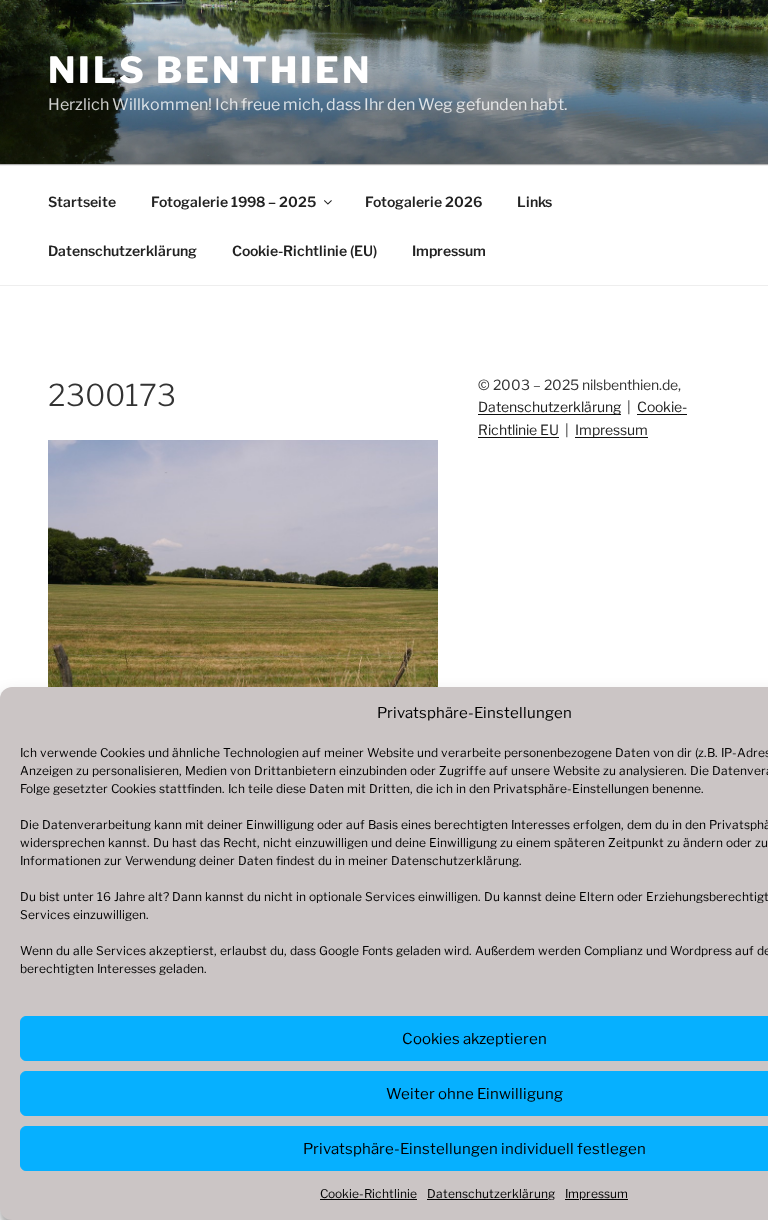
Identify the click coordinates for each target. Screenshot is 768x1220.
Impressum (596, 1193)
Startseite (82, 201)
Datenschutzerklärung (455, 860)
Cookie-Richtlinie (368, 1193)
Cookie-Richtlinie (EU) (304, 250)
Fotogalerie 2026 (423, 201)
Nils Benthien (209, 70)
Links (534, 201)
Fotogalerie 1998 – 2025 (233, 201)
